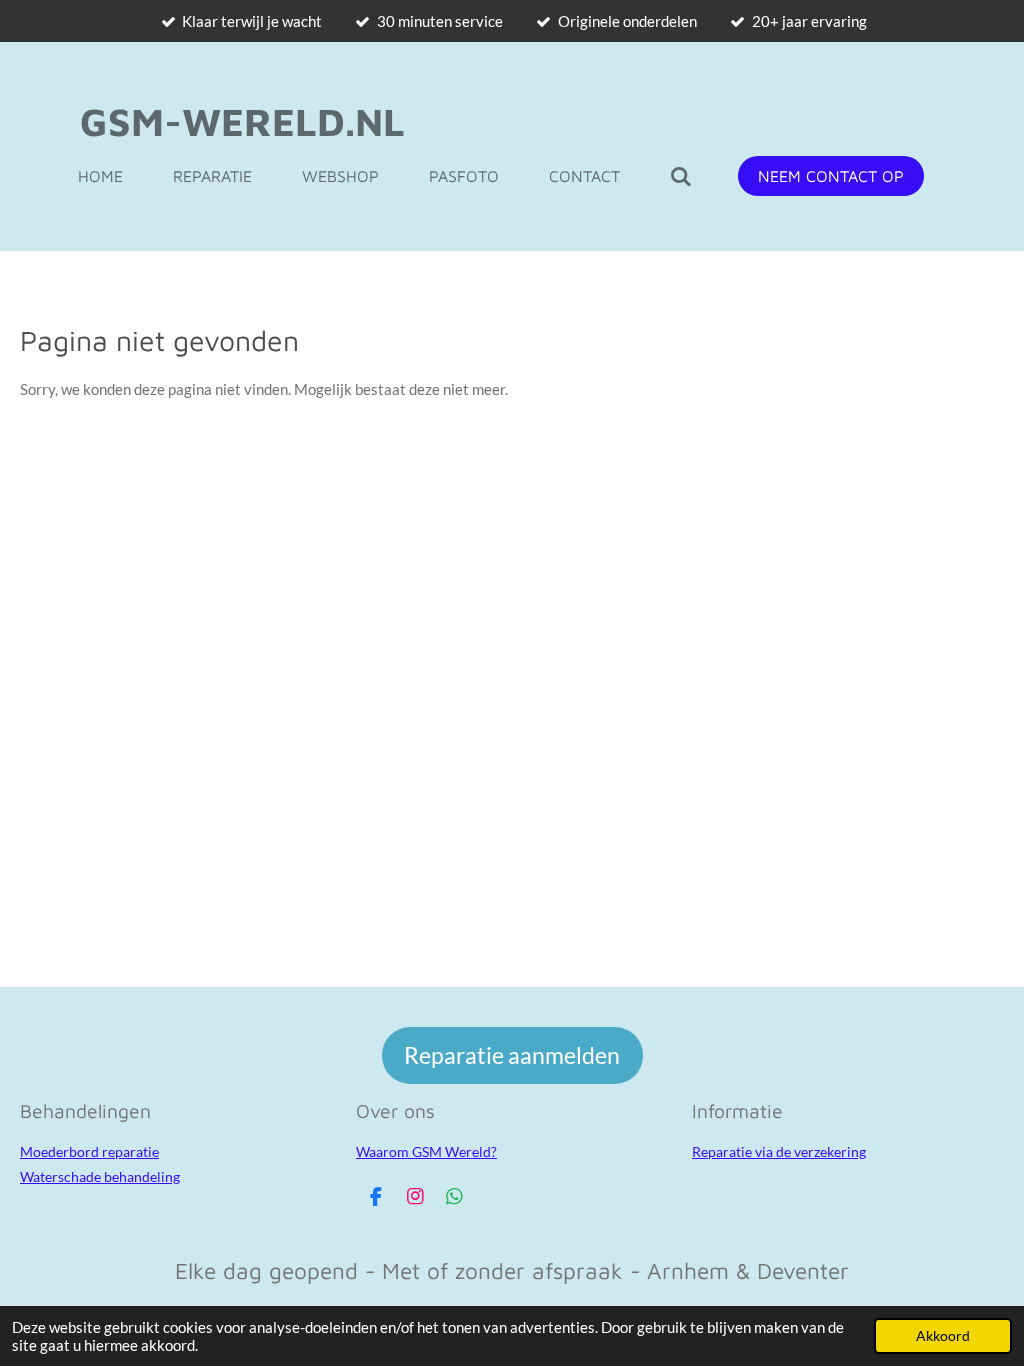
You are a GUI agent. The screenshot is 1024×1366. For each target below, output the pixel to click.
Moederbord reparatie (89, 1151)
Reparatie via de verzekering (779, 1151)
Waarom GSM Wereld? (426, 1151)
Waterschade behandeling (100, 1176)
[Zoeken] (681, 176)
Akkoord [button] (943, 1336)
